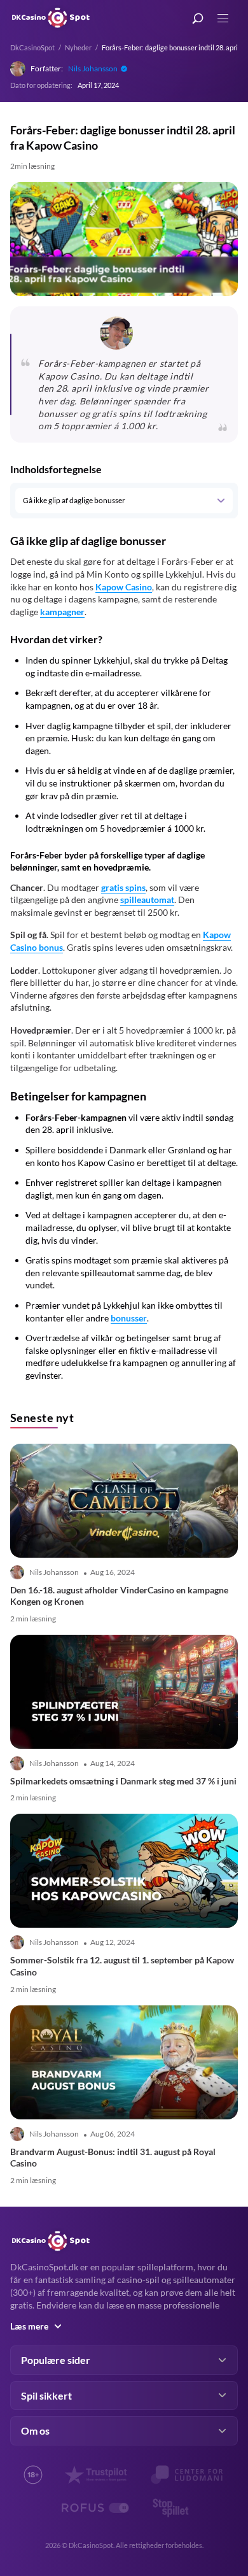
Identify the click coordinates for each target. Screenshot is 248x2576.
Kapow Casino (124, 587)
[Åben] (220, 501)
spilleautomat (147, 900)
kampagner (62, 612)
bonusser (129, 1318)
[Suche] (198, 19)
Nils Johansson (93, 68)
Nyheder (78, 47)
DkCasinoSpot (32, 47)
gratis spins (123, 887)
